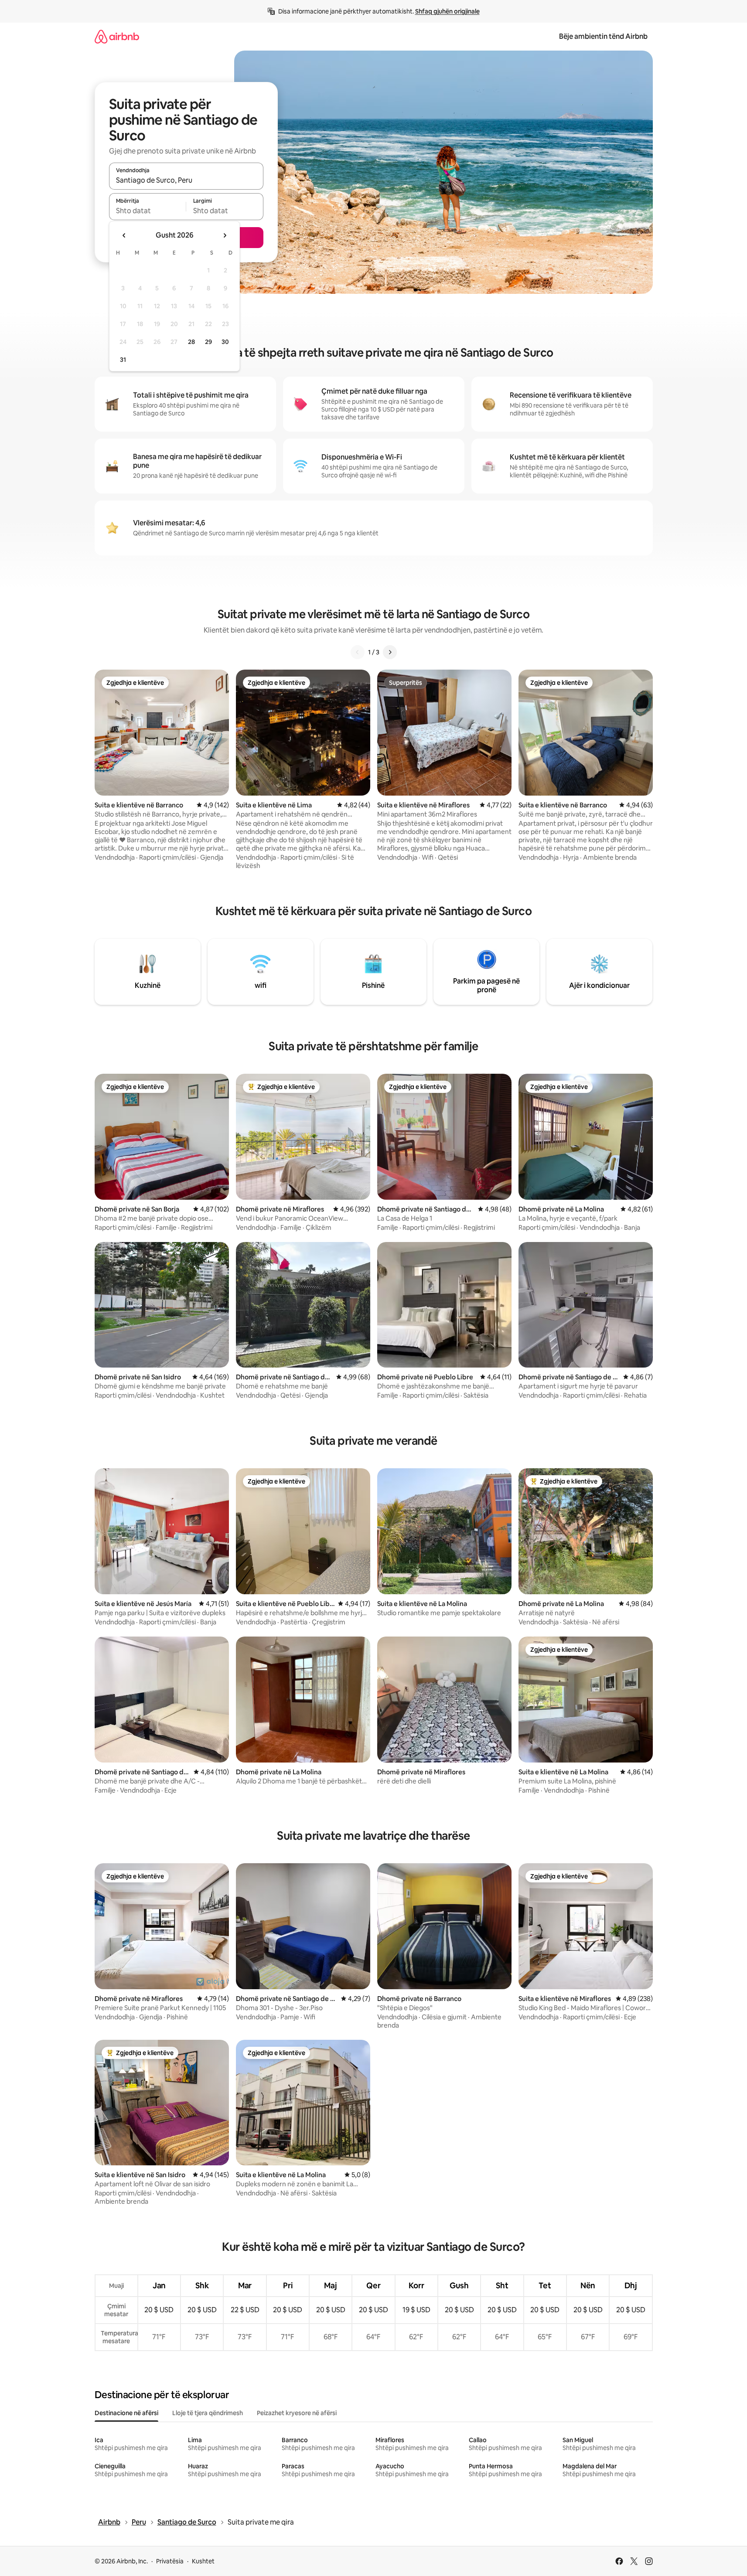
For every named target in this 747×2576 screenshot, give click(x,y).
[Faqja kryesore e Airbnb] (117, 36)
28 (191, 342)
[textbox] (148, 211)
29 (208, 342)
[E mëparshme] (358, 652)
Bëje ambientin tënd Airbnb (603, 36)
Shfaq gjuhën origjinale (447, 11)
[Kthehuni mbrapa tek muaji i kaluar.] (124, 235)
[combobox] (186, 180)
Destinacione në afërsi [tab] (126, 2413)
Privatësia (170, 2561)
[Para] (390, 652)
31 (123, 360)
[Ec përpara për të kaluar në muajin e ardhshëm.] (225, 235)
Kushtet (203, 2561)
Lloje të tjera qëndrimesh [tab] (208, 2413)
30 (225, 342)
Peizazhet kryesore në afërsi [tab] (297, 2413)
